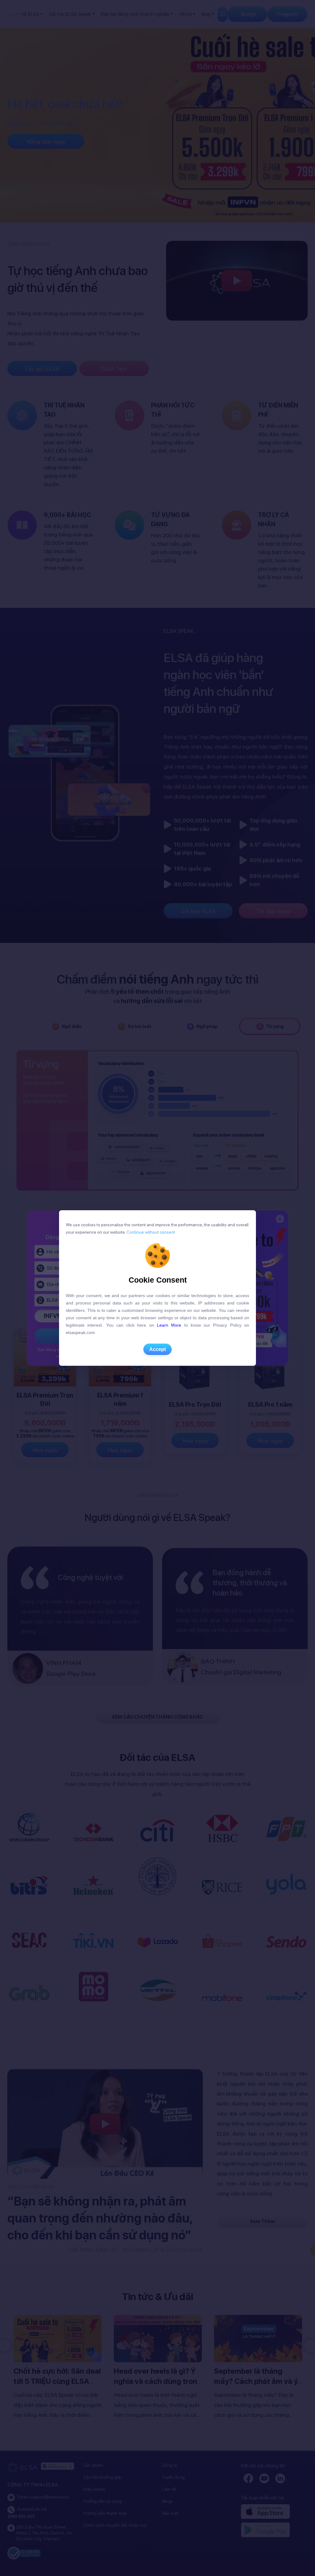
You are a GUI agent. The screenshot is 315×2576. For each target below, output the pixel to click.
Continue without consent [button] (150, 1232)
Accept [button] (157, 1349)
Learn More (169, 1325)
